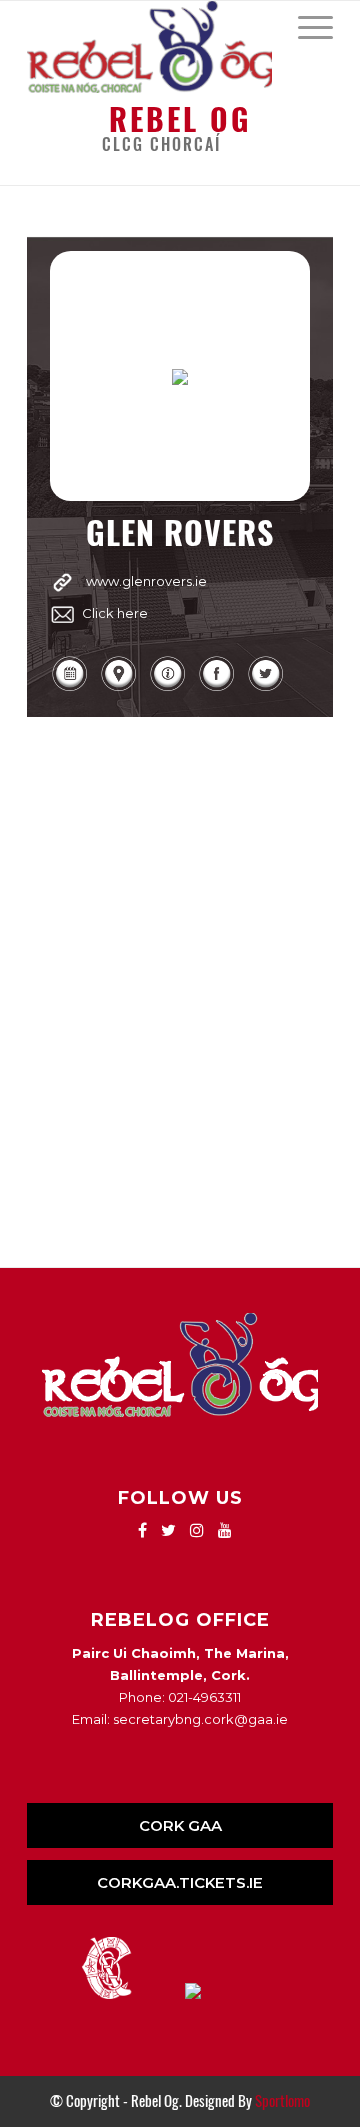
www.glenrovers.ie (146, 581)
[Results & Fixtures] (69, 688)
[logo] (149, 47)
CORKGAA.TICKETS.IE (180, 1882)
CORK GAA (180, 1825)
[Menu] (305, 26)
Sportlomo (282, 2101)
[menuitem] (305, 26)
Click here (115, 613)
